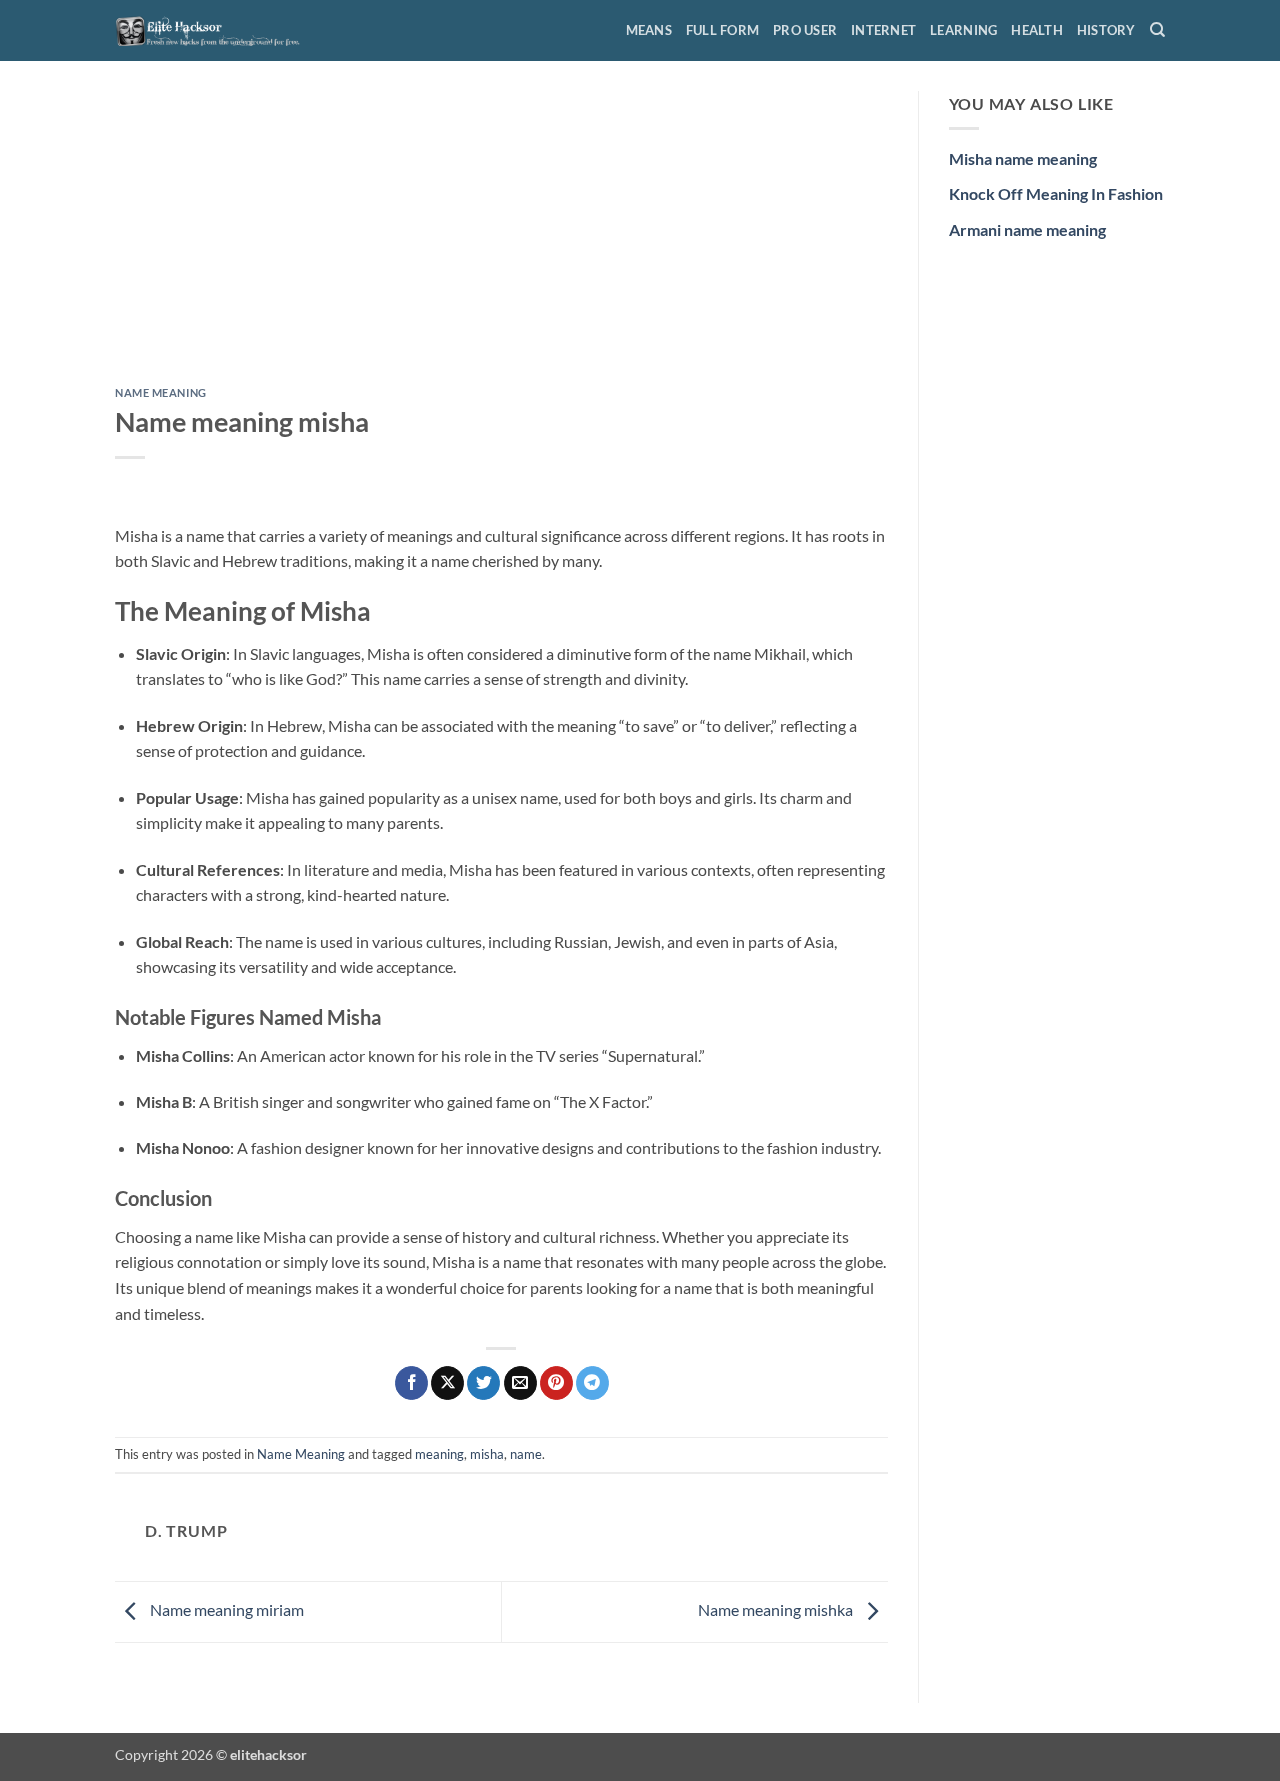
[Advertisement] (501, 239)
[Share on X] (447, 1383)
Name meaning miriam (225, 1609)
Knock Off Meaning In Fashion (1056, 193)
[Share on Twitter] (483, 1383)
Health (1037, 30)
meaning (439, 1454)
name (526, 1454)
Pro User (805, 30)
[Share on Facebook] (411, 1383)
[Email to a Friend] (520, 1383)
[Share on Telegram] (592, 1383)
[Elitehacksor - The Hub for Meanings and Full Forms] (215, 30)
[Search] (1157, 30)
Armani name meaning (1027, 229)
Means (649, 30)
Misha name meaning (1023, 158)
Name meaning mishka (777, 1609)
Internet (883, 30)
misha (487, 1454)
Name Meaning (161, 392)
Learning (963, 30)
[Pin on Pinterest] (556, 1383)
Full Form (722, 30)
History (1106, 30)
